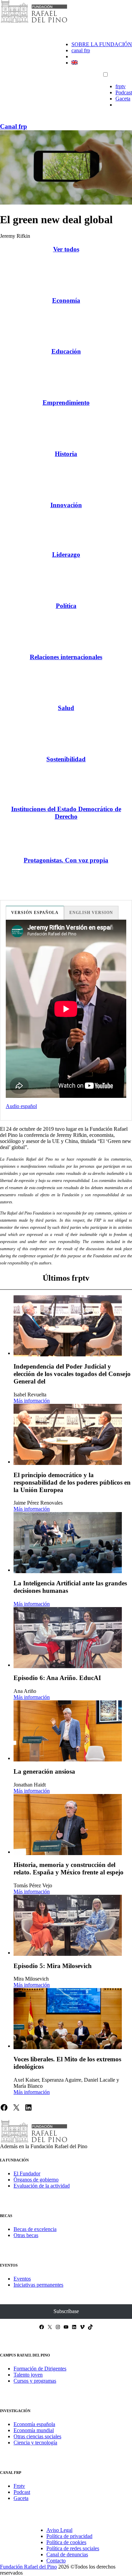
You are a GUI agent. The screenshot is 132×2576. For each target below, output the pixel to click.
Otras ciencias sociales (37, 2436)
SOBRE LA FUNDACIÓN (102, 44)
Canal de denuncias (67, 2554)
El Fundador (27, 2173)
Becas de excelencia (35, 2229)
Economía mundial (34, 2430)
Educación (66, 351)
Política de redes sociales (73, 2548)
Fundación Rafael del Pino (28, 2567)
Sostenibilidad (66, 759)
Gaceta (123, 99)
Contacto (56, 2561)
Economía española (34, 2424)
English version (91, 913)
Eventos (22, 2279)
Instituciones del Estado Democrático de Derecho (66, 813)
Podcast (124, 92)
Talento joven (28, 2375)
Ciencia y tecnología (35, 2443)
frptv (120, 86)
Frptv (19, 2486)
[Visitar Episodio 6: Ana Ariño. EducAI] (68, 1638)
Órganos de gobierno (36, 2180)
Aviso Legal (59, 2530)
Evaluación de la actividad (42, 2186)
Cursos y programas (35, 2381)
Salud (66, 708)
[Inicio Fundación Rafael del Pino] (34, 22)
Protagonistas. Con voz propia (66, 860)
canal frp (81, 50)
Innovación (66, 505)
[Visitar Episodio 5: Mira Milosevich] (68, 1925)
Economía (66, 300)
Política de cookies (66, 2542)
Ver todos (66, 249)
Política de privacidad (69, 2536)
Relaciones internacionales (66, 657)
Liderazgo (66, 555)
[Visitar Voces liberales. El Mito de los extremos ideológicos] (68, 2019)
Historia (66, 454)
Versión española (35, 913)
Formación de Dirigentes (40, 2369)
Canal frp (14, 126)
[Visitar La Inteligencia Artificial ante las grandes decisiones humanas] (68, 1543)
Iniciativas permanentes (38, 2285)
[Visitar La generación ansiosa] (68, 1731)
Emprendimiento (66, 403)
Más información (32, 1401)
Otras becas (26, 2235)
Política (66, 606)
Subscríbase (66, 2311)
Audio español (21, 1106)
